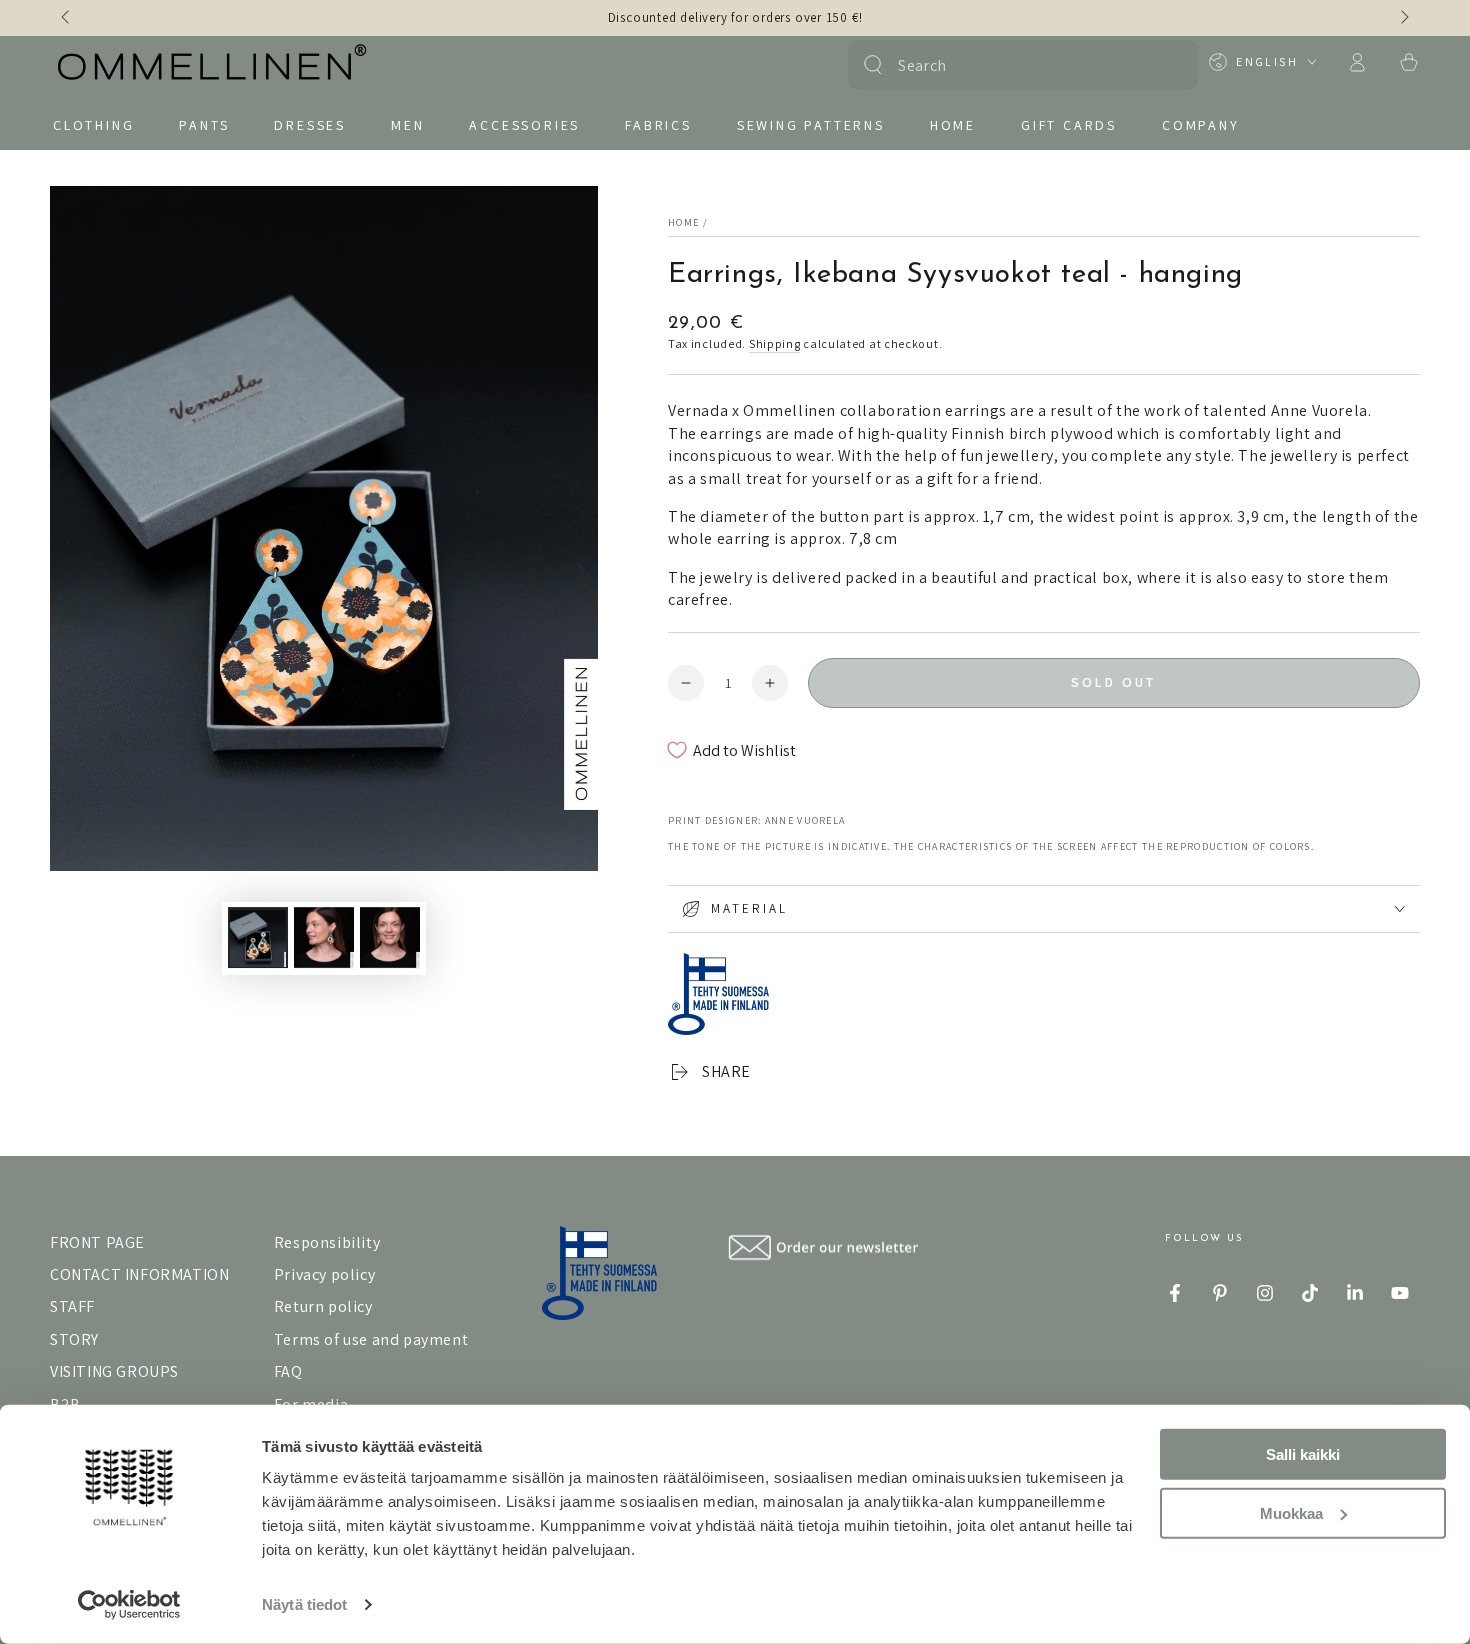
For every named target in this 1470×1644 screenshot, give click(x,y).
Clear (1170, 65)
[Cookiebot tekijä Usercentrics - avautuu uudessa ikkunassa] (129, 1605)
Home (683, 222)
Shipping (775, 343)
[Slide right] (1403, 18)
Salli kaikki (1303, 1454)
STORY (74, 1339)
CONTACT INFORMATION (139, 1274)
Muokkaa (1291, 1512)
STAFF (72, 1306)
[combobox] (1020, 65)
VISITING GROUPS (114, 1371)
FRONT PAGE (97, 1242)
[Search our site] (873, 65)
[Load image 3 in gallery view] (390, 937)
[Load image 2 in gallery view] (324, 937)
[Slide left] (67, 18)
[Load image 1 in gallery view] (258, 937)
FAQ (288, 1371)
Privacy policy (324, 1274)
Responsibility (327, 1242)
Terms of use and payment (371, 1339)
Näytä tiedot (304, 1604)
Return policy (323, 1306)
